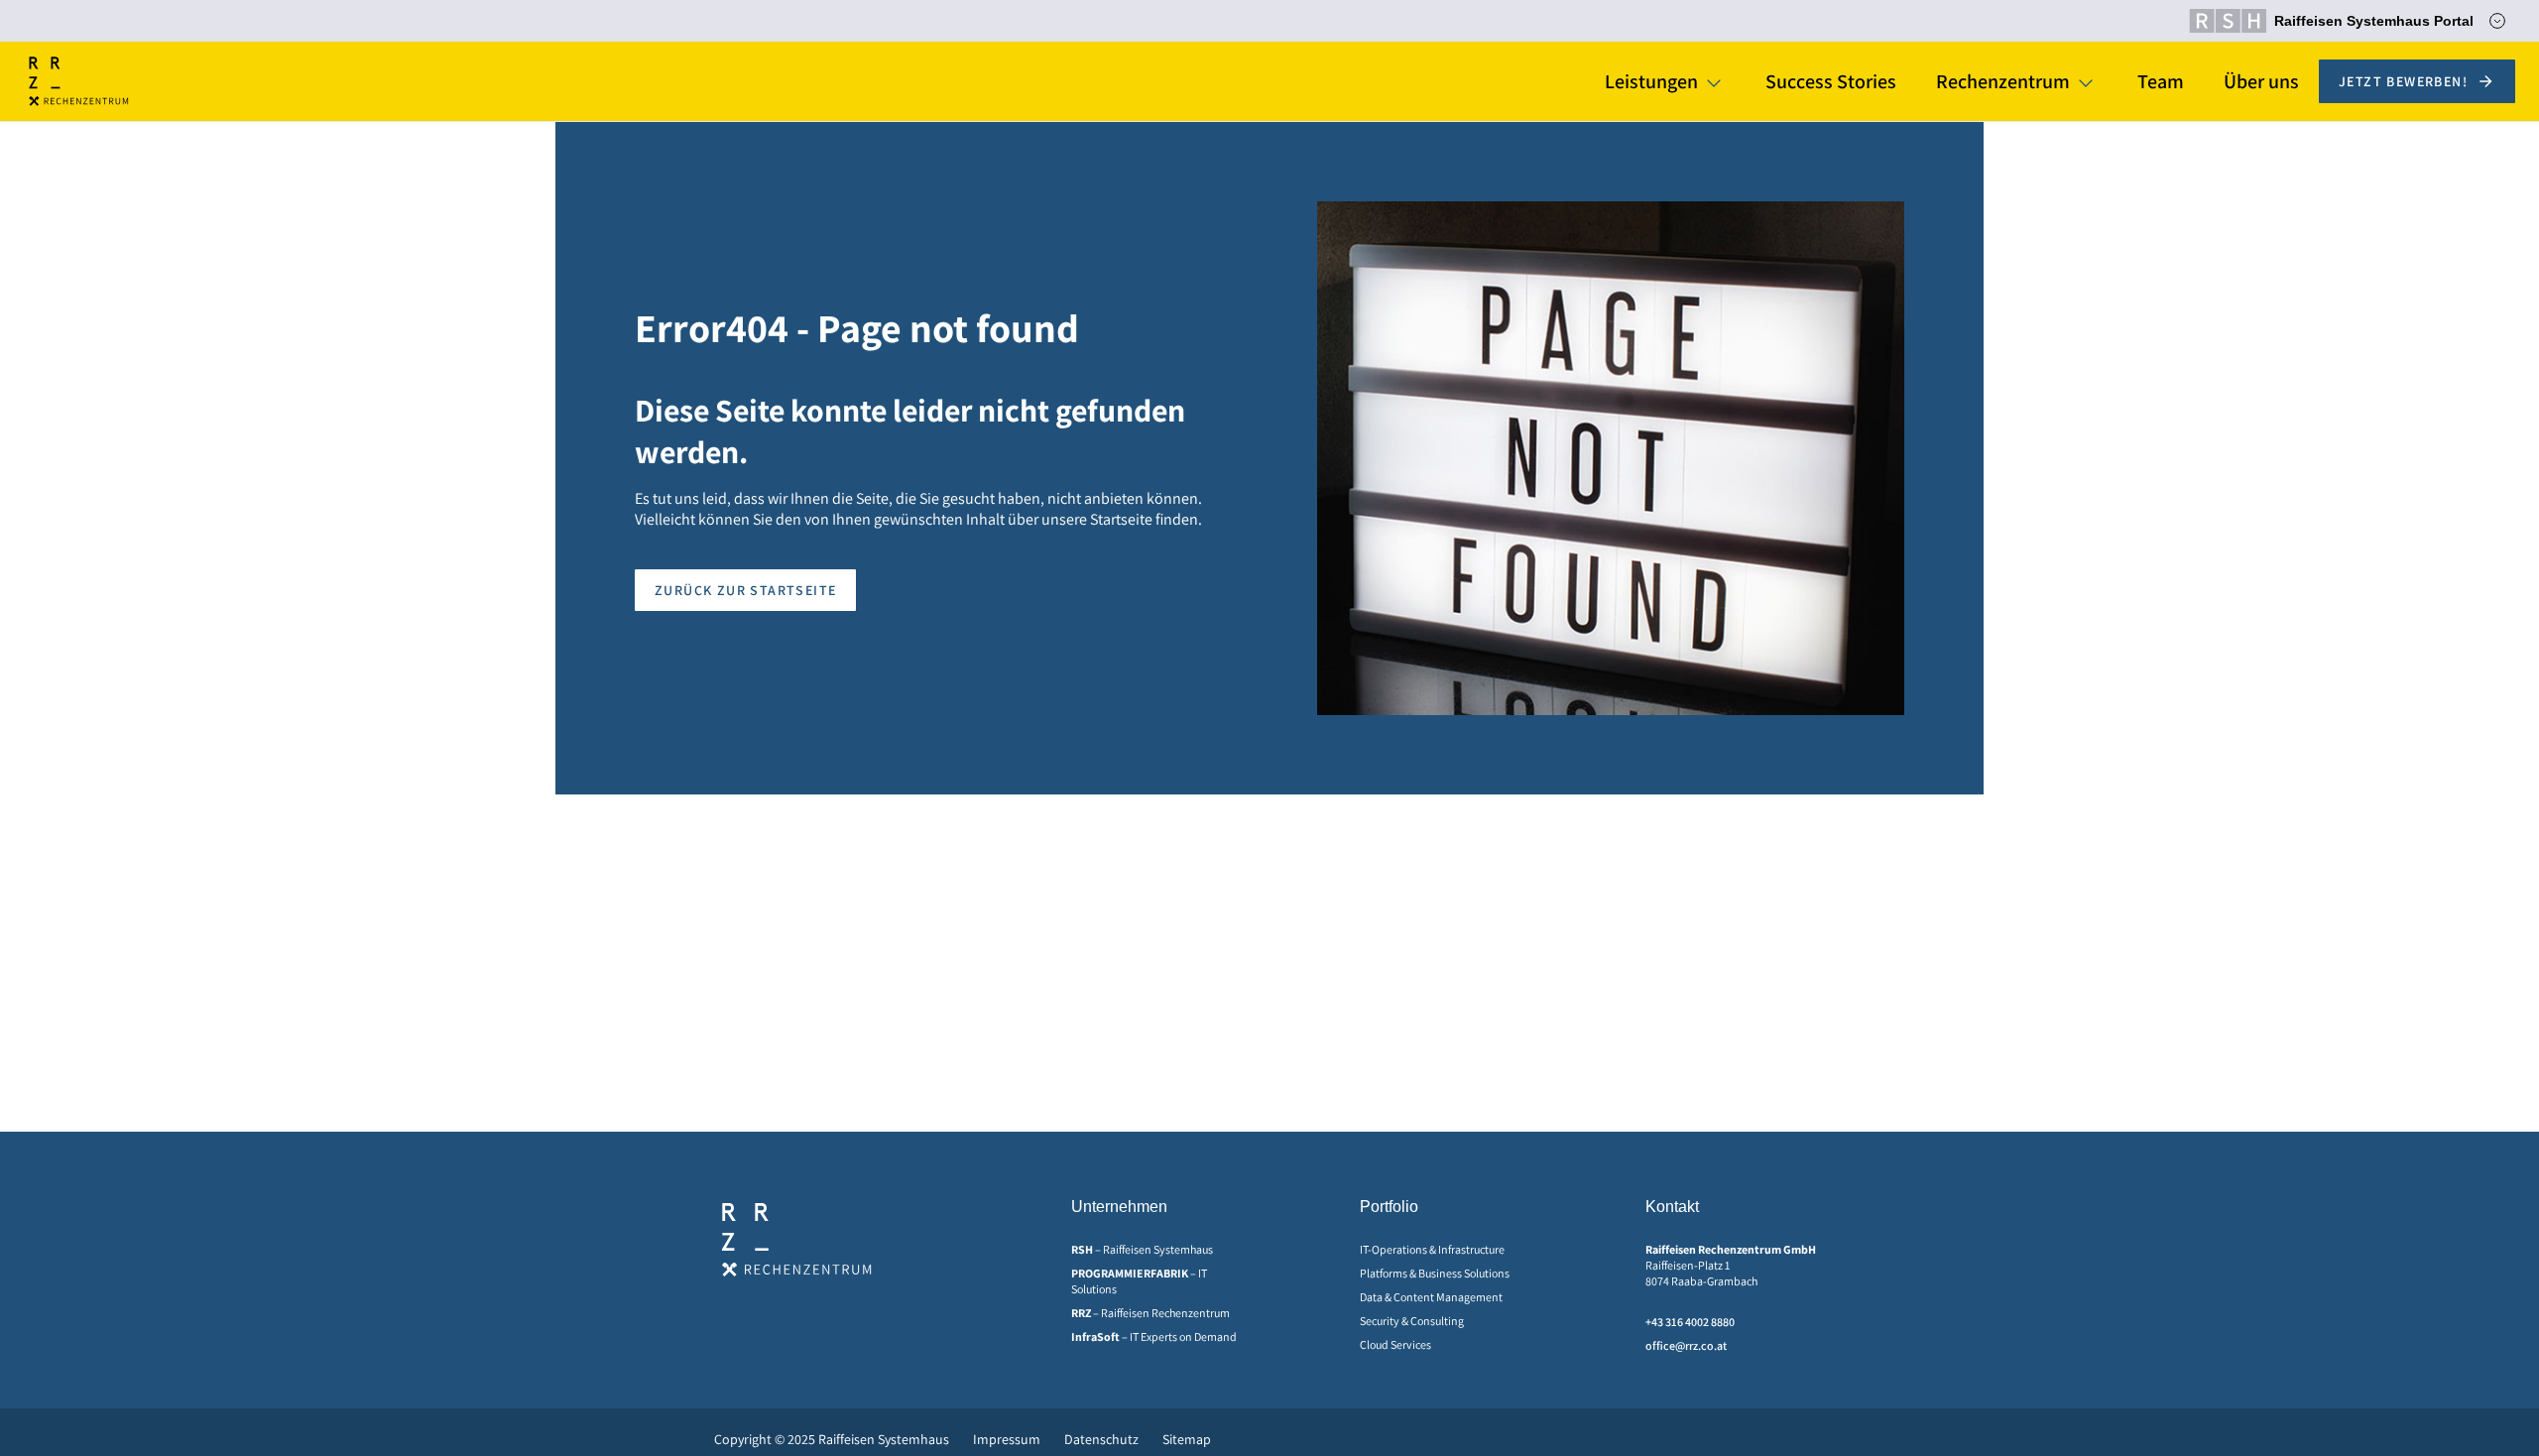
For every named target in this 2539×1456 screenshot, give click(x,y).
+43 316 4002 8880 (1690, 1322)
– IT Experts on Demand (1154, 1336)
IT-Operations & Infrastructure (1432, 1249)
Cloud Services (1395, 1344)
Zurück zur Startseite (745, 590)
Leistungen (1651, 81)
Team (2161, 81)
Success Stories (1831, 81)
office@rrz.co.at (1686, 1345)
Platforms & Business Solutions (1435, 1273)
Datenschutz (1101, 1439)
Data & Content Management (1431, 1297)
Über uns (2261, 81)
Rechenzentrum (2003, 81)
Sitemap (1187, 1439)
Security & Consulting (1412, 1321)
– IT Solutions (1139, 1281)
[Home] (79, 81)
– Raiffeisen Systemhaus (1142, 1249)
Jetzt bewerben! (2403, 81)
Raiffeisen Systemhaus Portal (2374, 21)
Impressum (1007, 1439)
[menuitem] (1161, 1250)
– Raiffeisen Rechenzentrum (1150, 1313)
